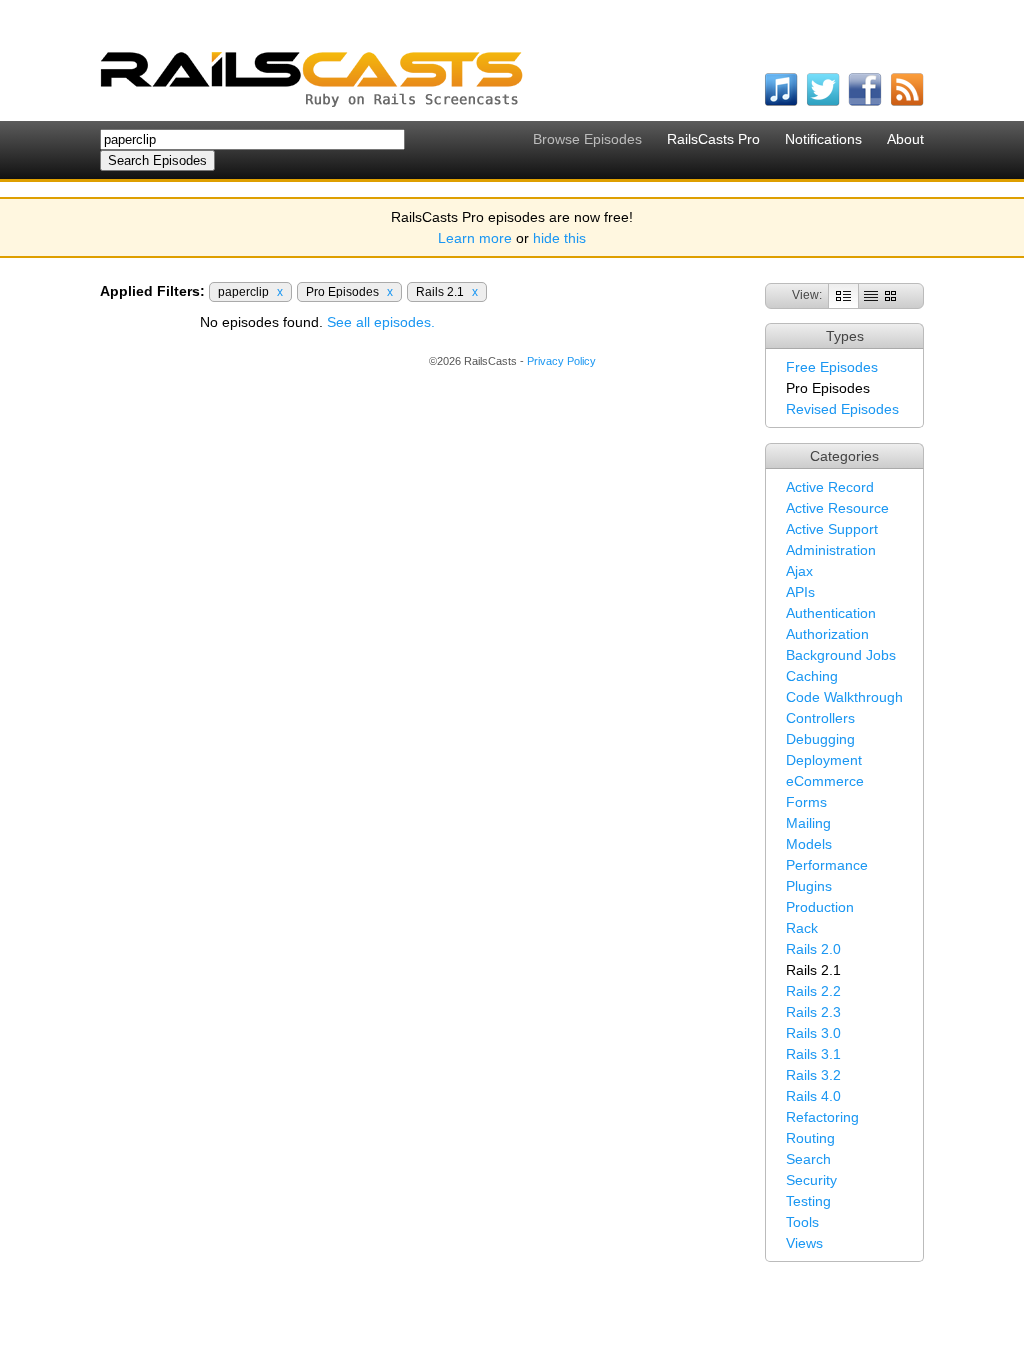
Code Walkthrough (844, 697)
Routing (810, 1138)
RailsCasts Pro (713, 139)
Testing (808, 1201)
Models (809, 844)
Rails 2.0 (813, 949)
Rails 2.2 (813, 991)
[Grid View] (890, 295)
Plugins (809, 886)
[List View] (871, 295)
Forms (806, 802)
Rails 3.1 (813, 1054)
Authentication (831, 613)
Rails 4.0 (813, 1096)
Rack (802, 928)
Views (804, 1243)
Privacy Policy (561, 361)
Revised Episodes (842, 409)
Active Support (832, 529)
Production (820, 907)
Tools (802, 1222)
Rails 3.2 (813, 1075)
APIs (800, 592)
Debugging (820, 739)
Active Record (830, 487)
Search (808, 1159)
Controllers (820, 718)
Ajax (799, 571)
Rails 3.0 (813, 1033)
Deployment (824, 760)
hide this (559, 238)
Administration (831, 550)
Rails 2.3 (813, 1012)
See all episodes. (381, 322)
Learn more (475, 238)
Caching (812, 676)
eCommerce (825, 781)
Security (811, 1180)
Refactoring (822, 1117)
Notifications (823, 139)
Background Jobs (841, 655)
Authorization (827, 634)
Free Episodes (832, 367)
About (905, 139)
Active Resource (837, 508)
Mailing (808, 823)
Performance (827, 865)
